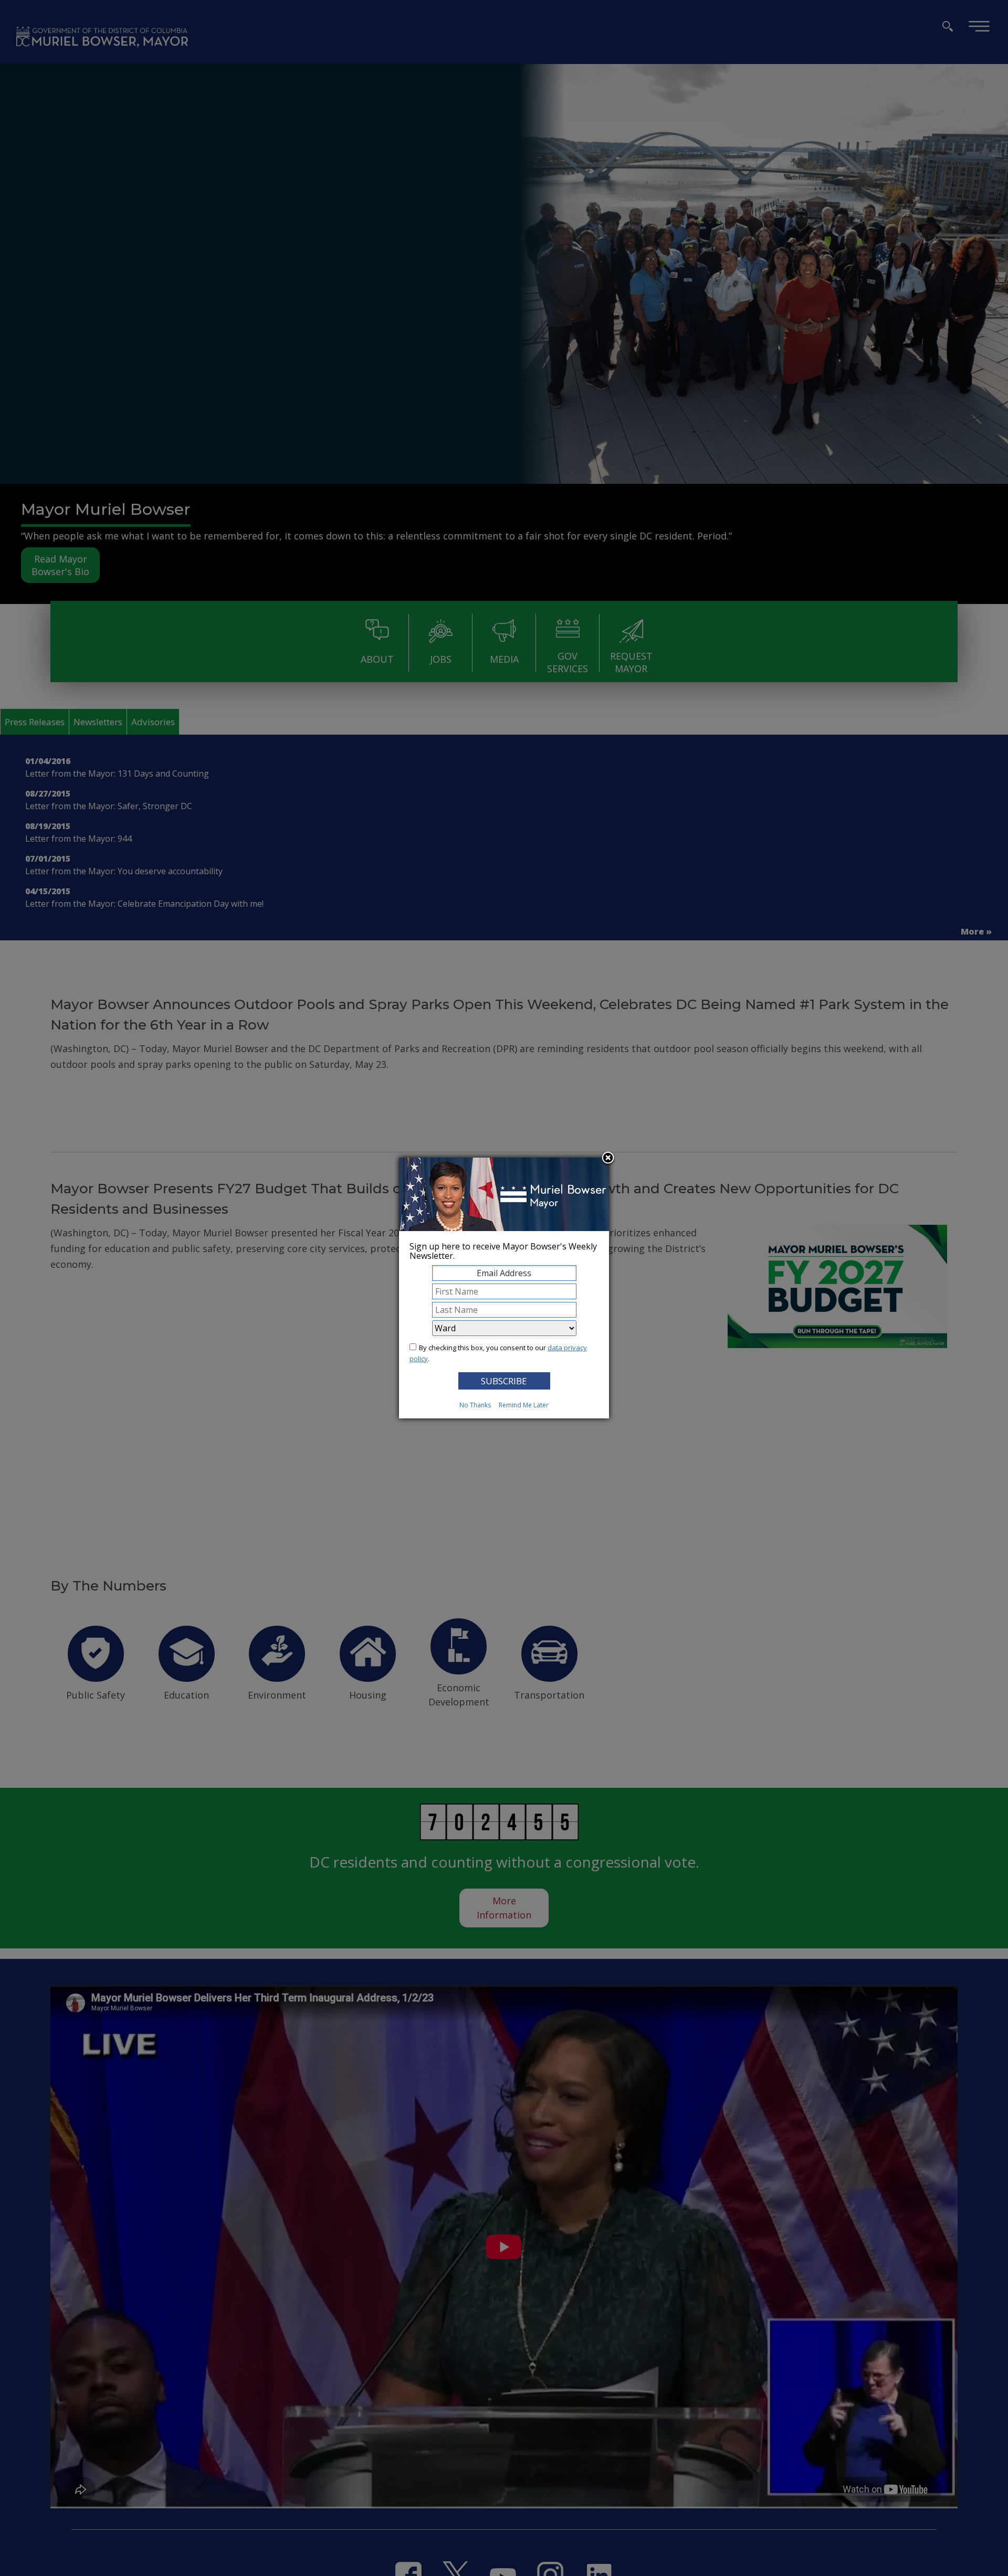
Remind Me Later (524, 1405)
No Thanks (475, 1405)
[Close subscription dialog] (608, 1159)
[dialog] (504, 1288)
